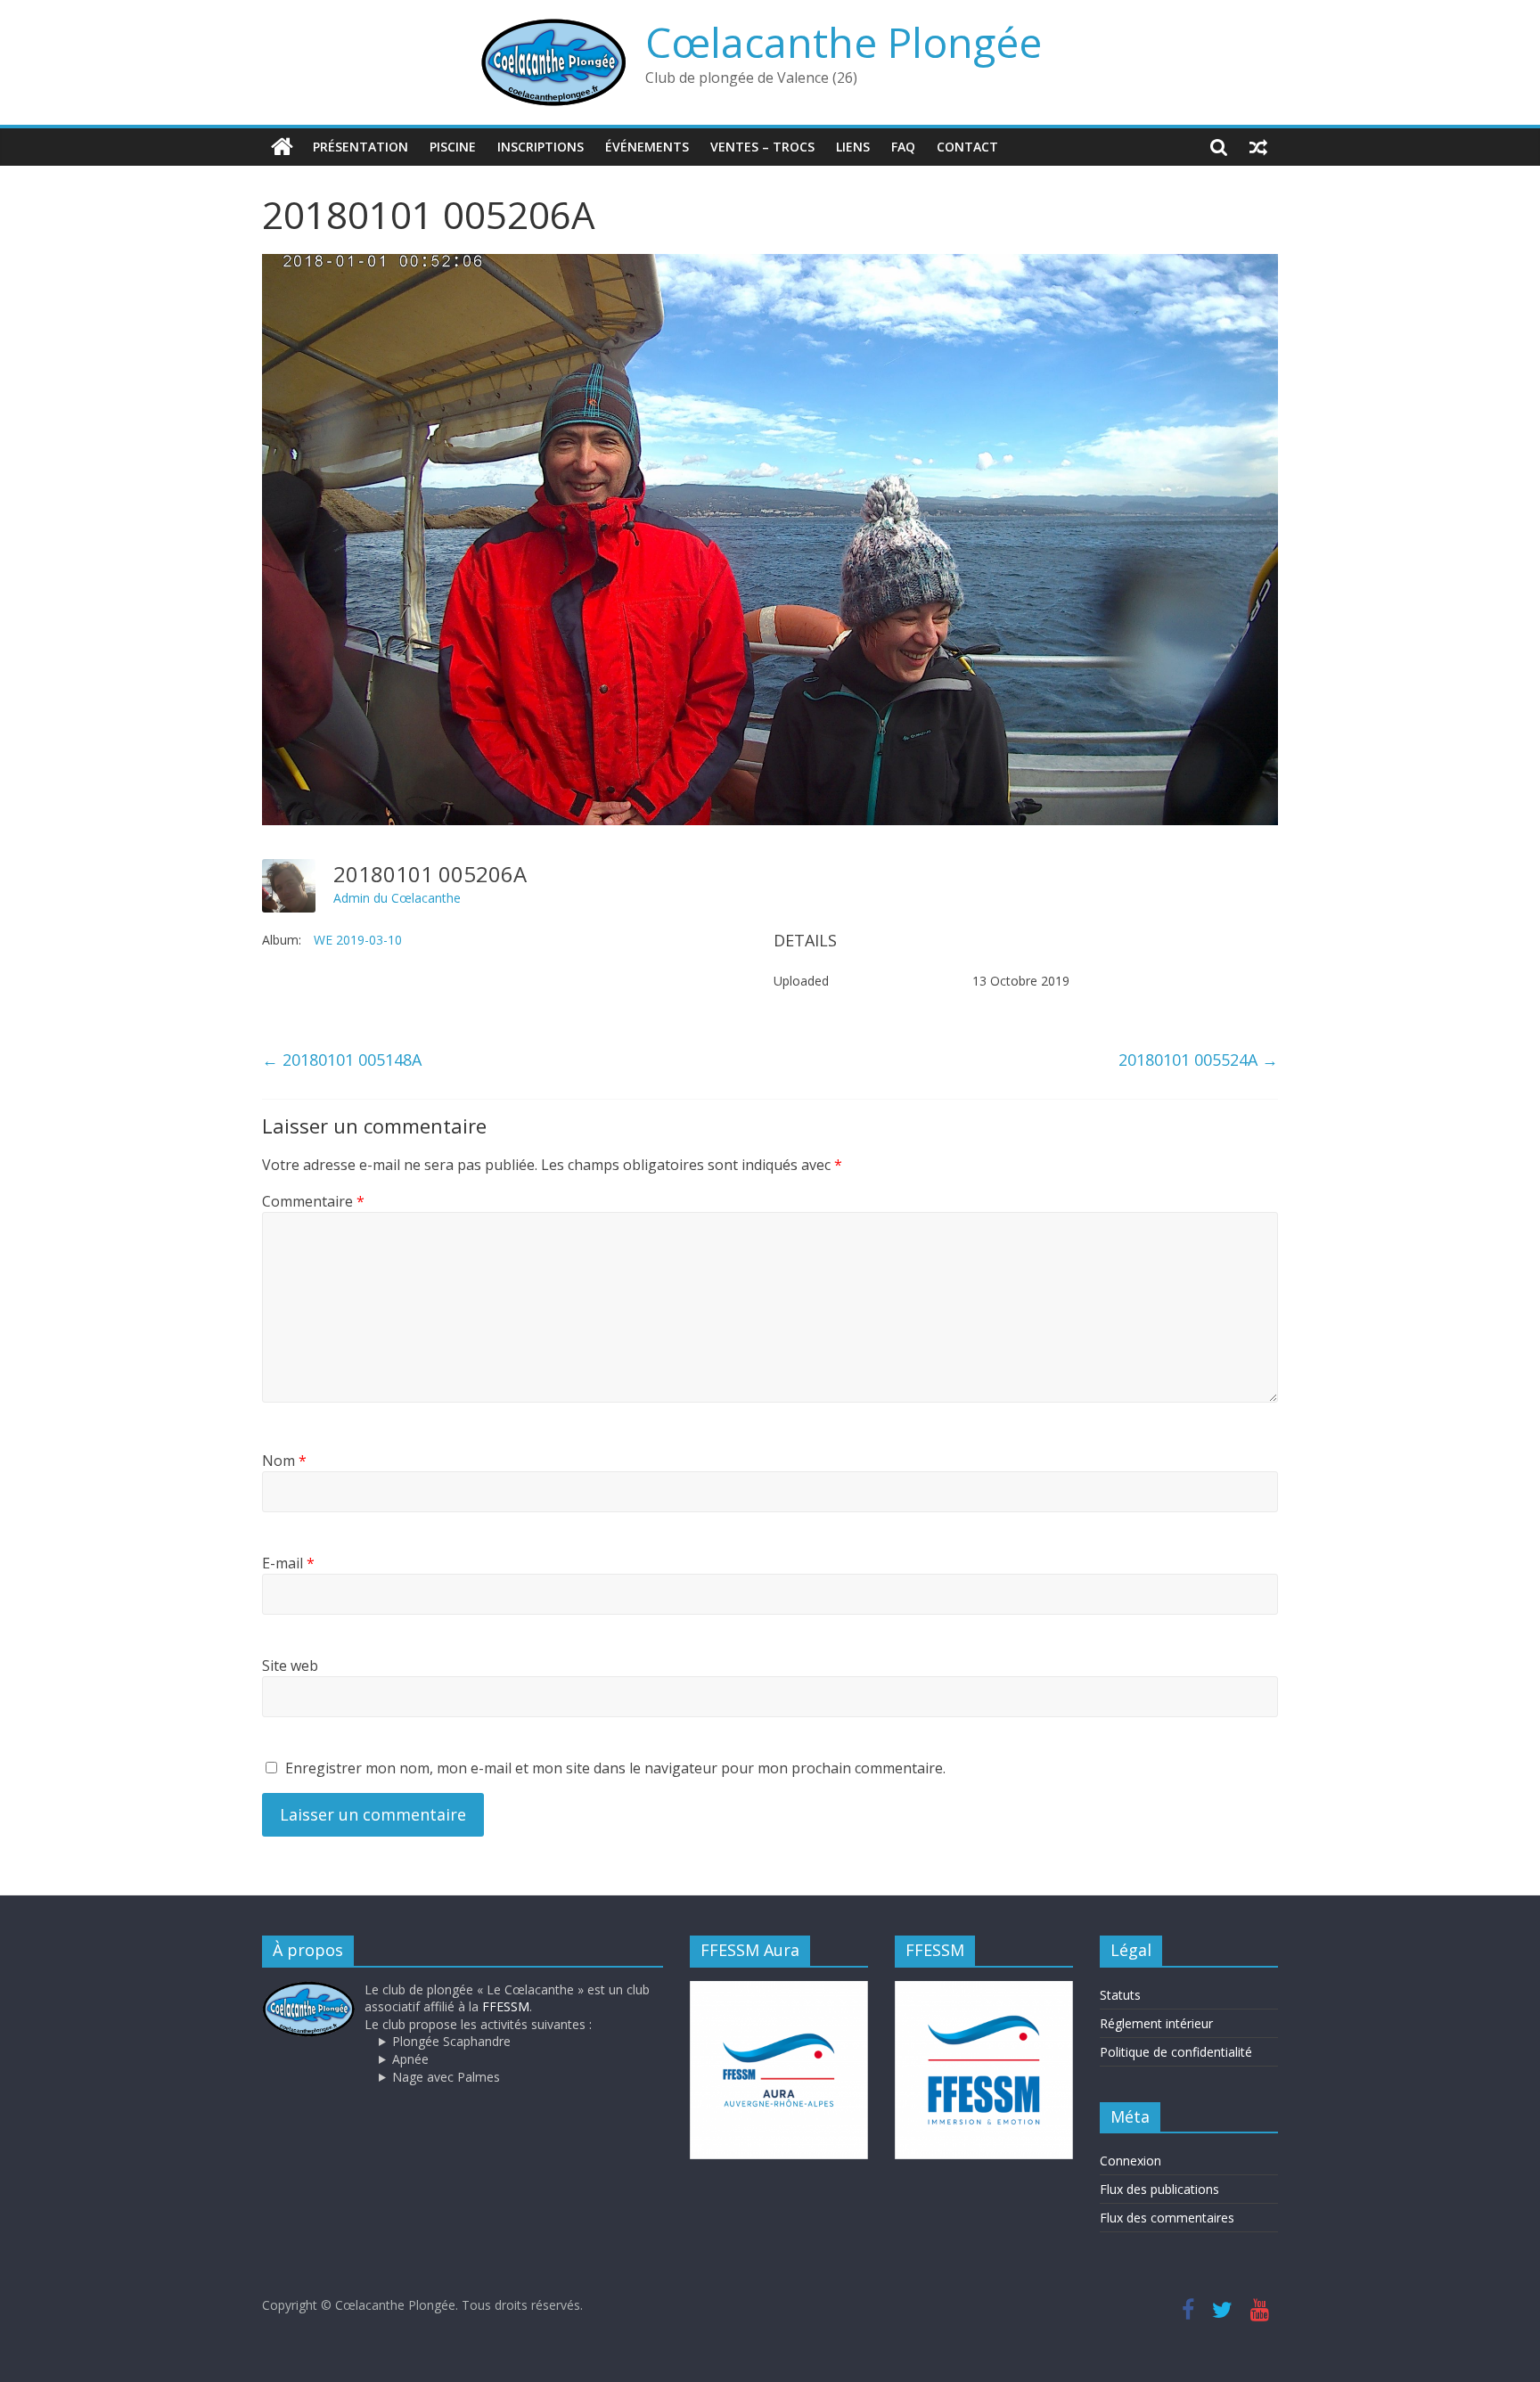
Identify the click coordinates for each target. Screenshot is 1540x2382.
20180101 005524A (1198, 1060)
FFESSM (506, 2006)
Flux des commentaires (1167, 2218)
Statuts (1120, 1995)
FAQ (903, 147)
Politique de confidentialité (1176, 2052)
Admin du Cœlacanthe (397, 898)
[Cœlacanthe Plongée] (282, 147)
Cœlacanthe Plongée (844, 42)
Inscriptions (541, 147)
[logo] (309, 1989)
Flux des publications (1159, 2189)
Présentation (360, 147)
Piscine (453, 147)
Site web (290, 1666)
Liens (853, 147)
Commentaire (313, 1201)
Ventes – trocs (762, 147)
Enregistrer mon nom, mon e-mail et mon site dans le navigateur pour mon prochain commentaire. (615, 1768)
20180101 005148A (342, 1060)
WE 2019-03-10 (358, 940)
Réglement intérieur (1156, 2023)
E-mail (288, 1563)
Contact (967, 147)
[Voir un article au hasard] (1258, 147)
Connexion (1130, 2161)
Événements (647, 147)
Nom (284, 1461)
